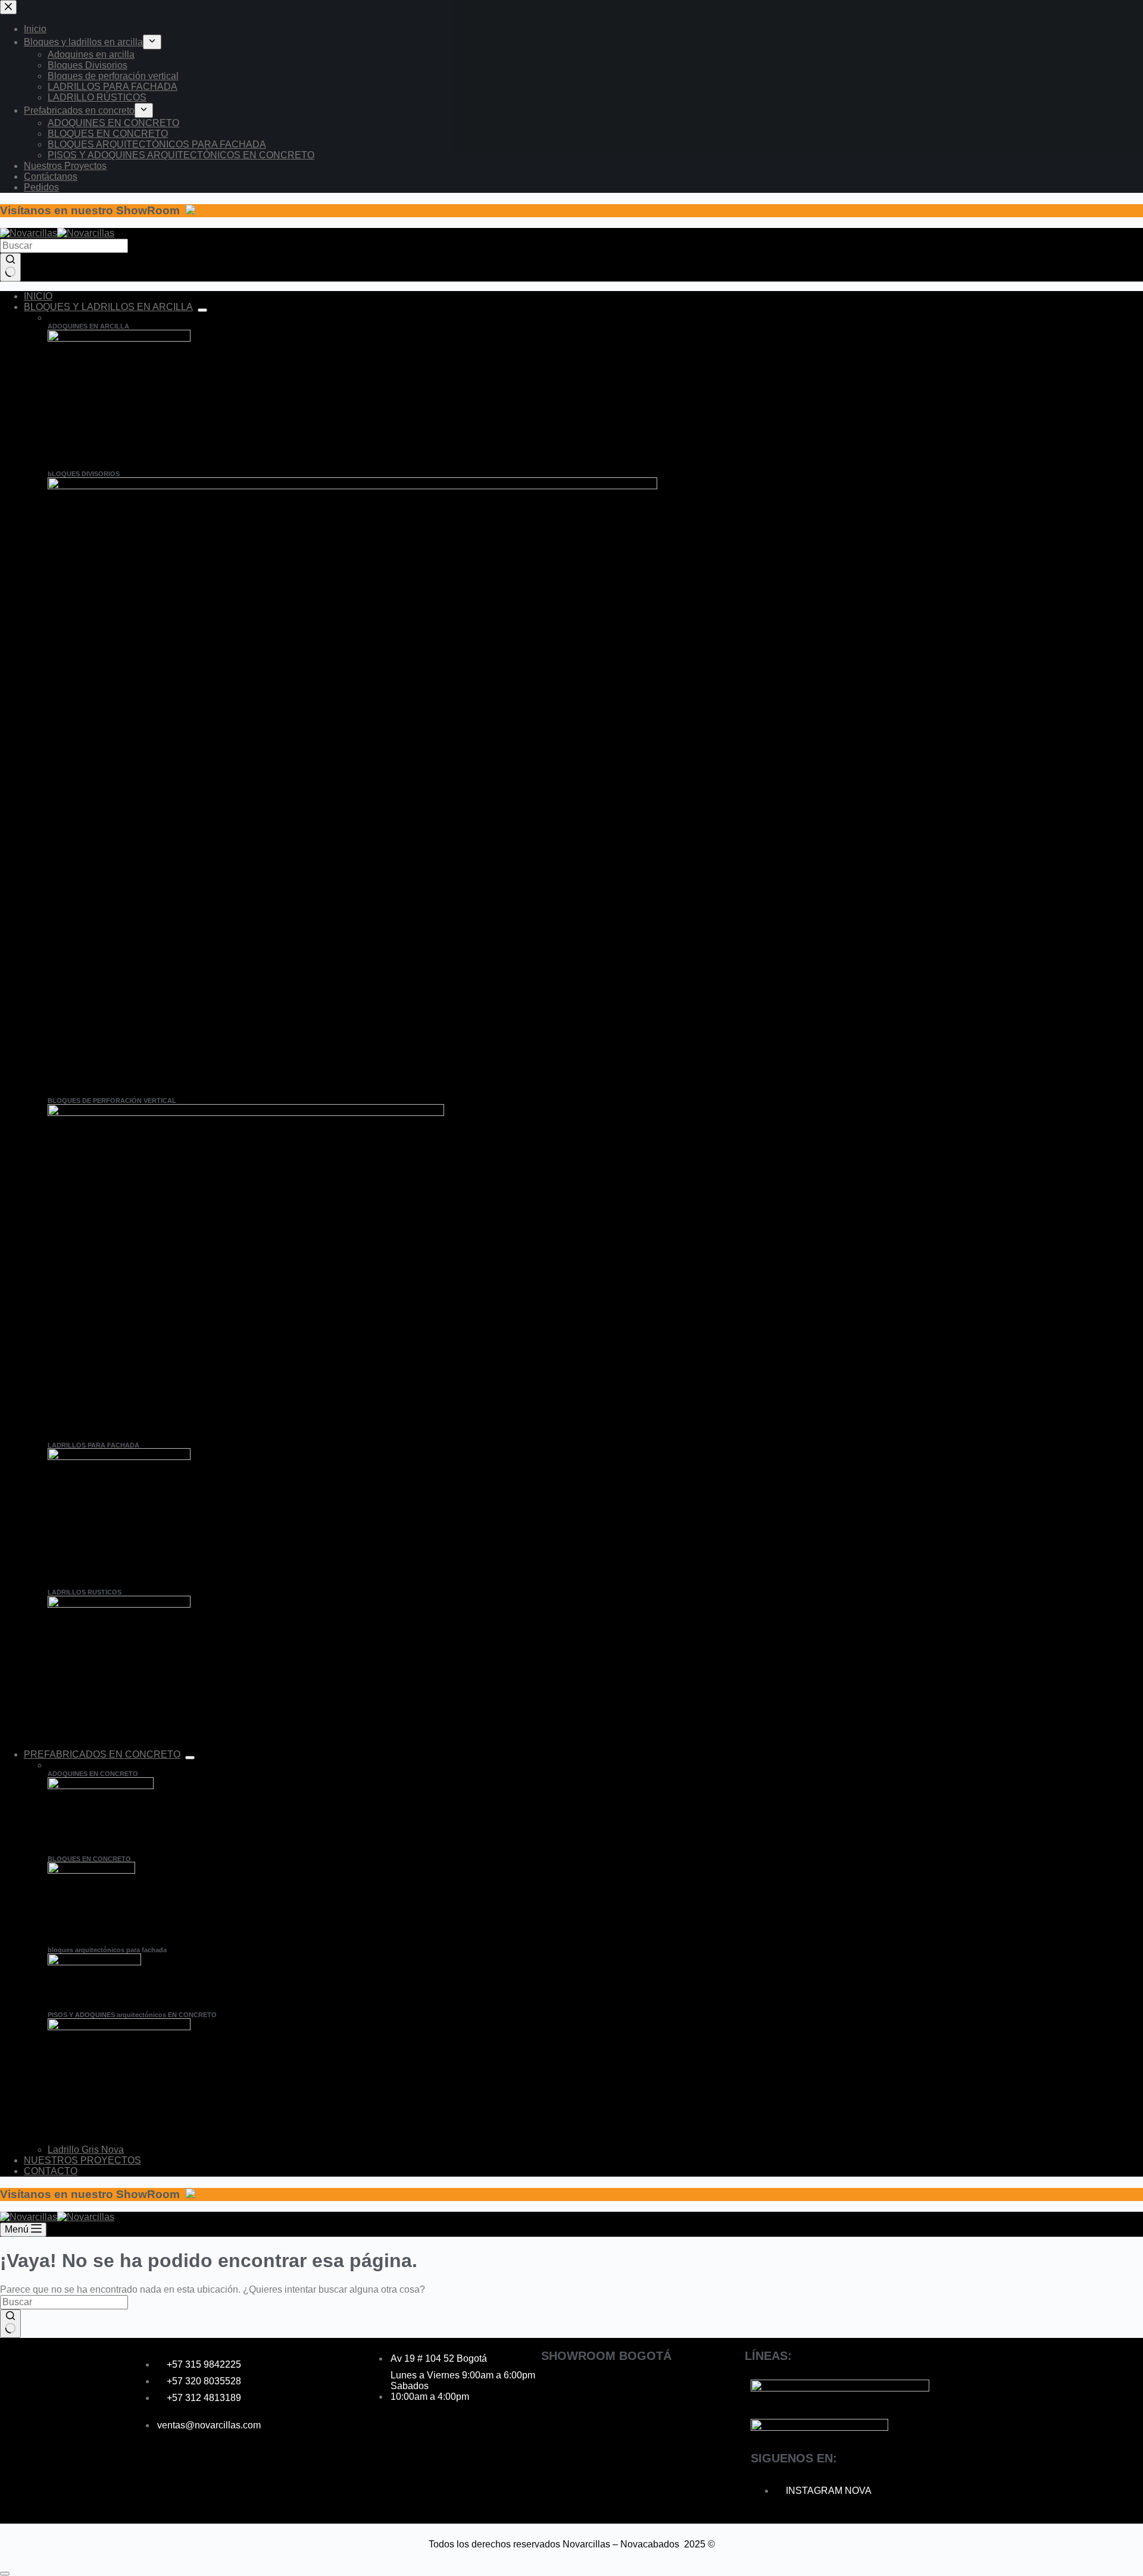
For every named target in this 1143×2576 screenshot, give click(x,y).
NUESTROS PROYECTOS (82, 2160)
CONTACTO (51, 2171)
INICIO (38, 296)
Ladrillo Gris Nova (86, 2150)
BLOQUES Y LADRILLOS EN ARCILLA (108, 307)
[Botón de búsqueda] (10, 267)
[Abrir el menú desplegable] (202, 310)
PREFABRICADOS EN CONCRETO (102, 1754)
